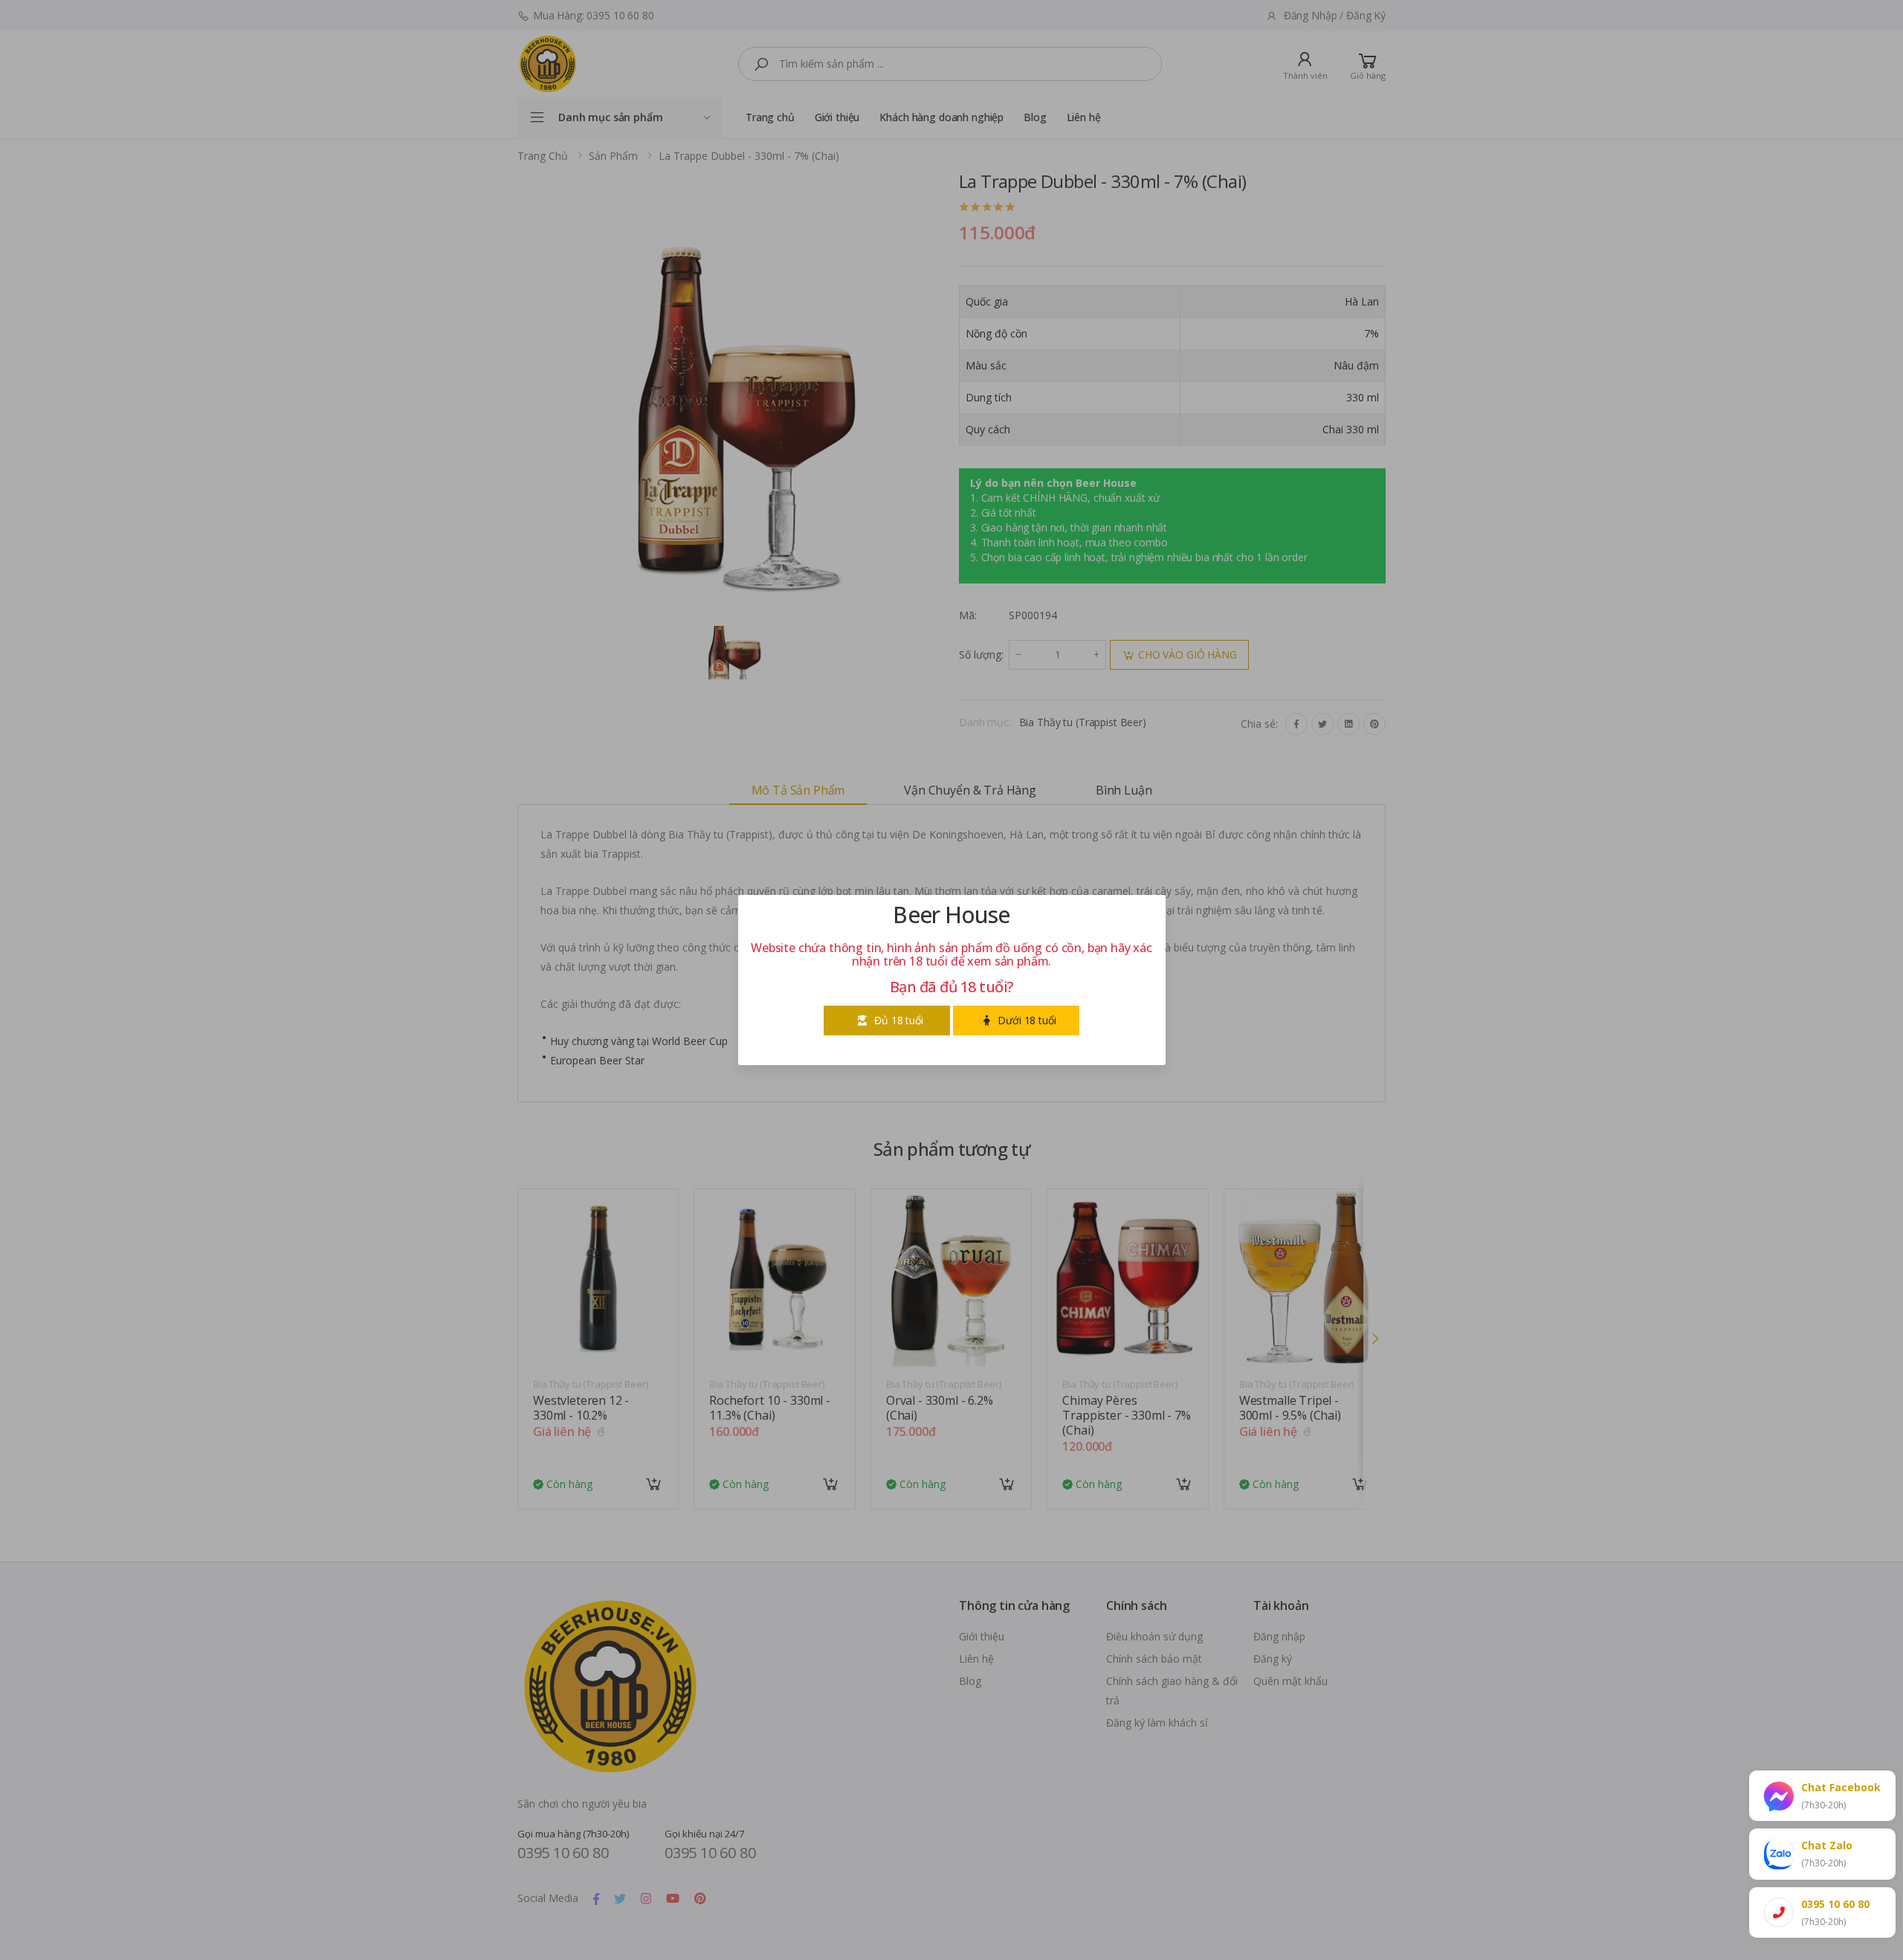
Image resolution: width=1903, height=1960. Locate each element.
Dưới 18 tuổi (1027, 1020)
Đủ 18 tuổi (899, 1020)
